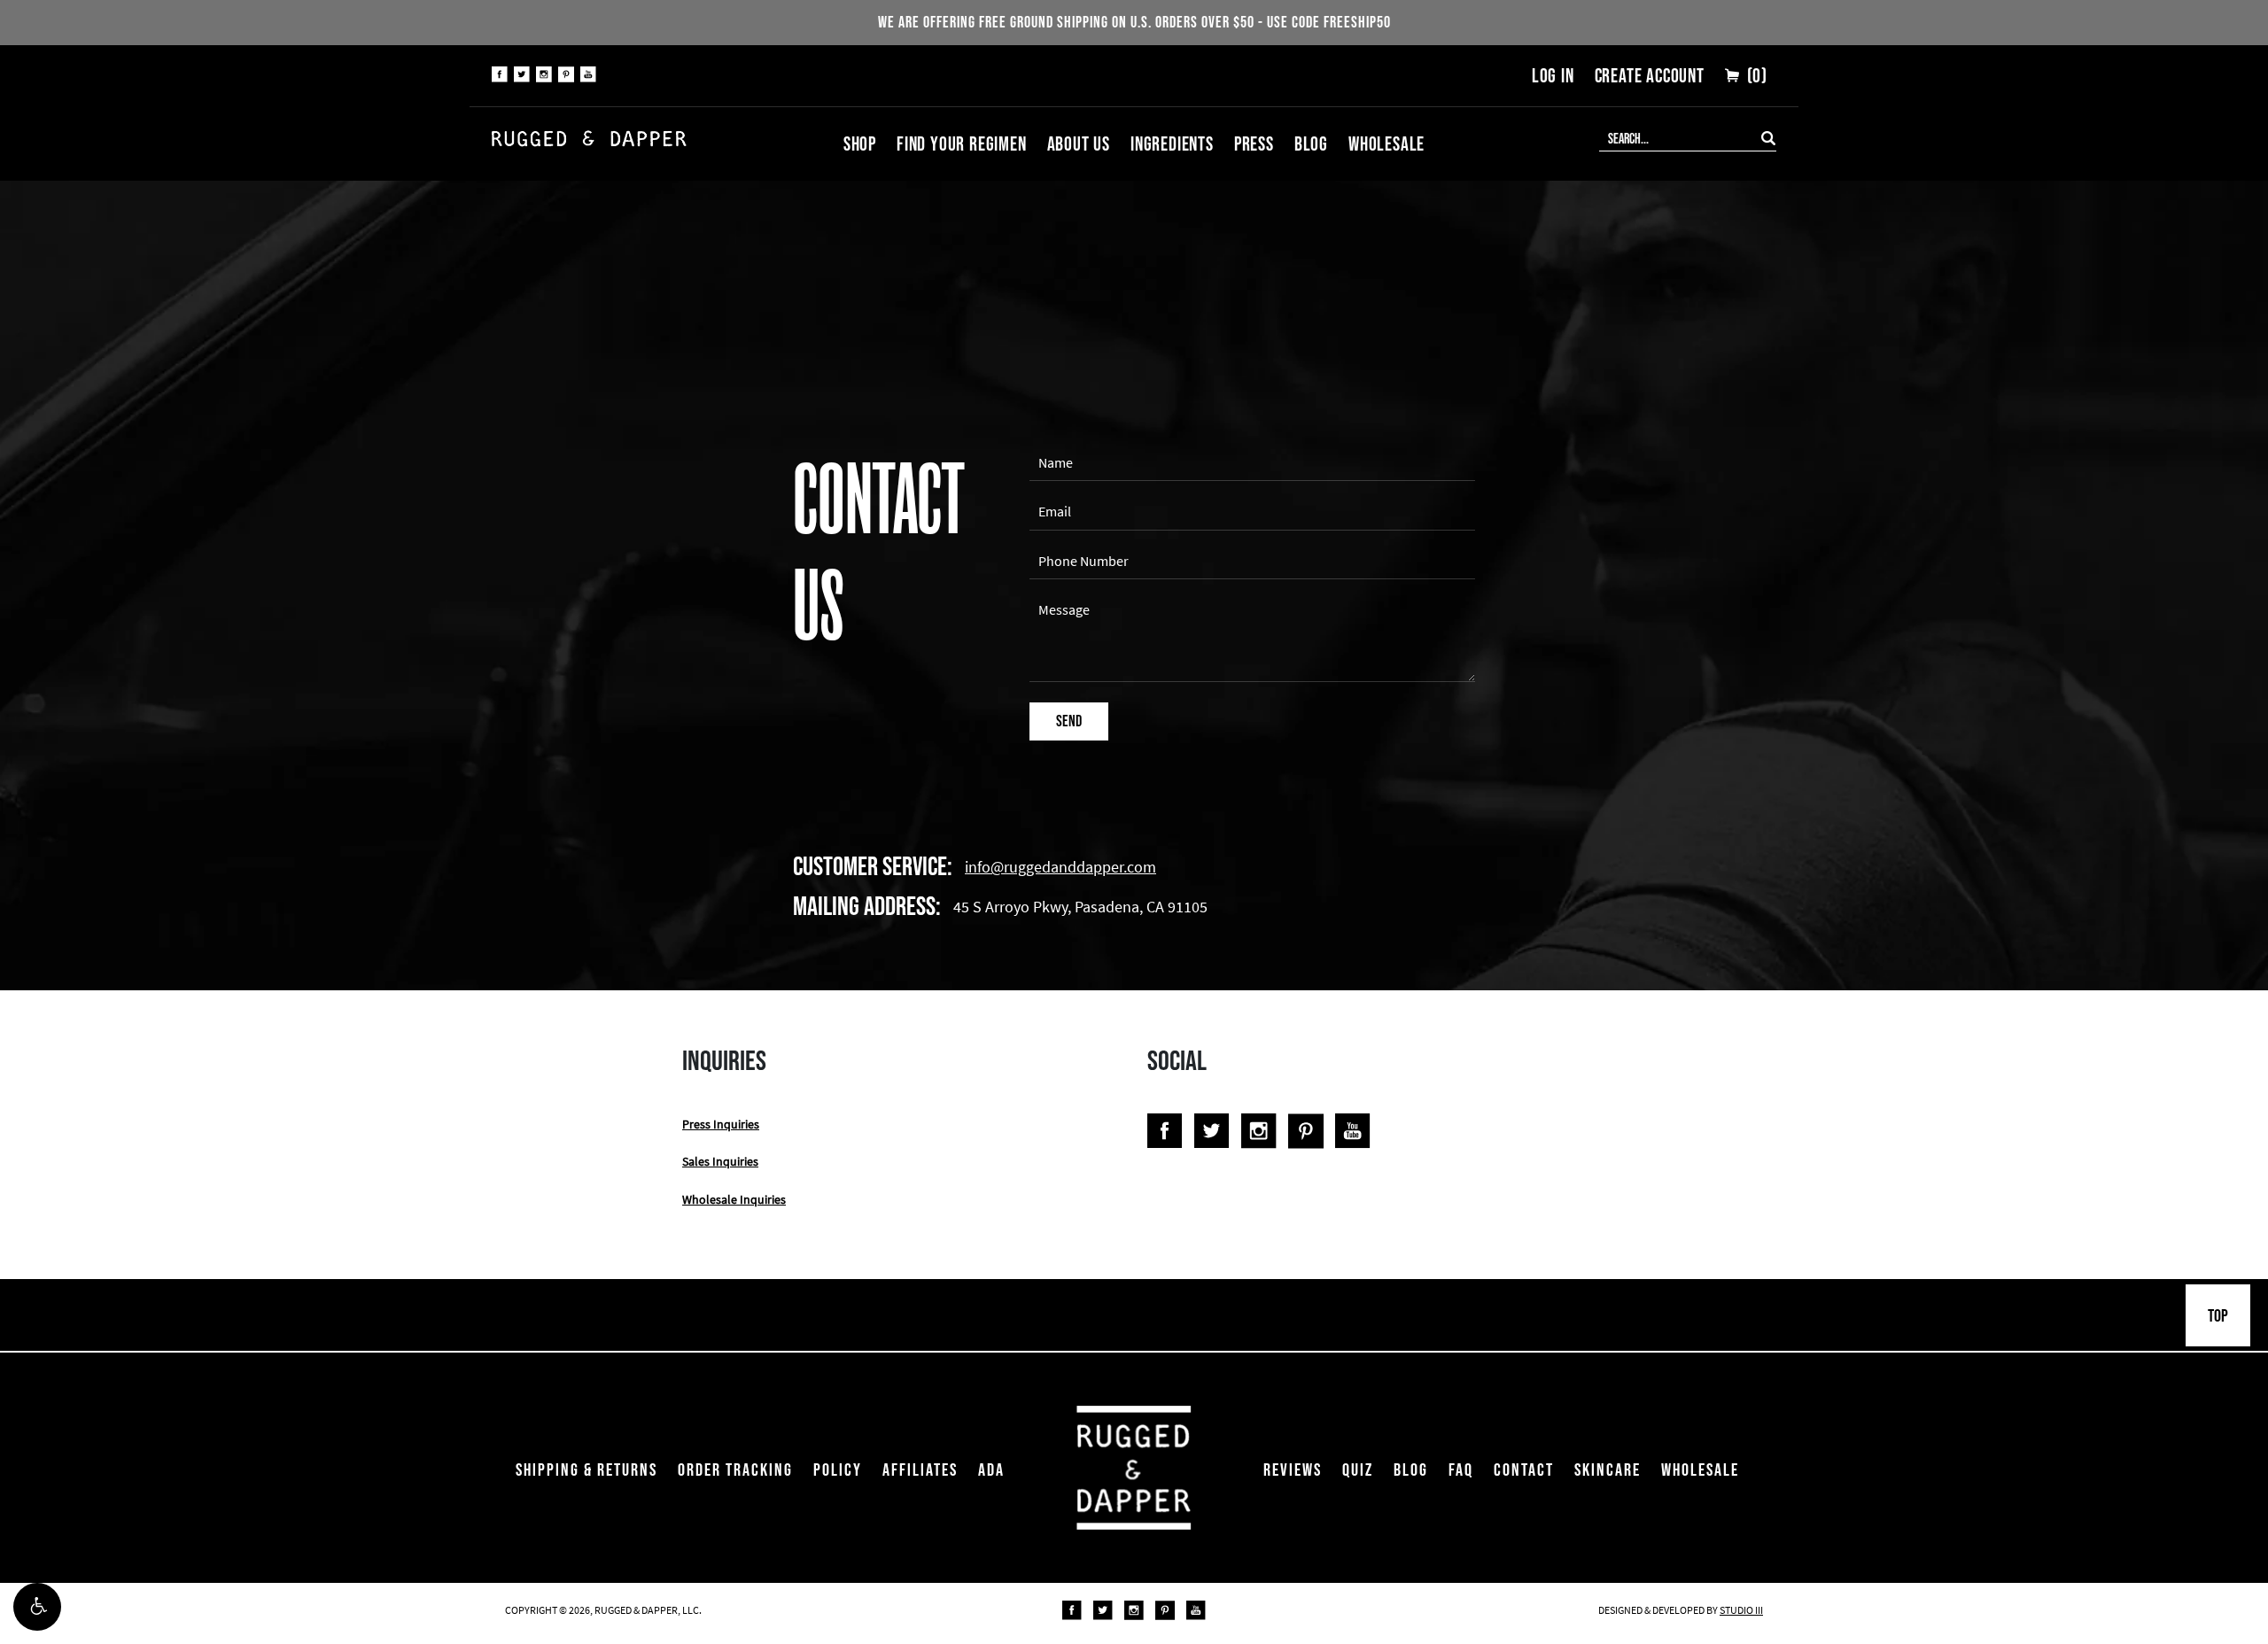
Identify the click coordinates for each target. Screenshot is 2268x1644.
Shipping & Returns (586, 1470)
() (1755, 75)
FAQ (1461, 1470)
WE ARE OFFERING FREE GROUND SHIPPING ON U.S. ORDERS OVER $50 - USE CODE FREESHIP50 (1134, 22)
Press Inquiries (721, 1124)
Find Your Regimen (962, 143)
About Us (1079, 143)
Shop (860, 143)
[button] (37, 1607)
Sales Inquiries (720, 1162)
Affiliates (920, 1470)
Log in (1553, 75)
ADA (991, 1470)
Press (1254, 143)
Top (2218, 1315)
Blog (1311, 143)
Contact (1524, 1470)
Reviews (1293, 1470)
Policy (838, 1470)
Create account (1650, 75)
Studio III (1741, 1610)
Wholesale (1386, 143)
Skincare (1608, 1470)
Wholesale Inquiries (734, 1200)
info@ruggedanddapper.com (1060, 867)
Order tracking (735, 1470)
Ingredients (1172, 143)
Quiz (1358, 1470)
